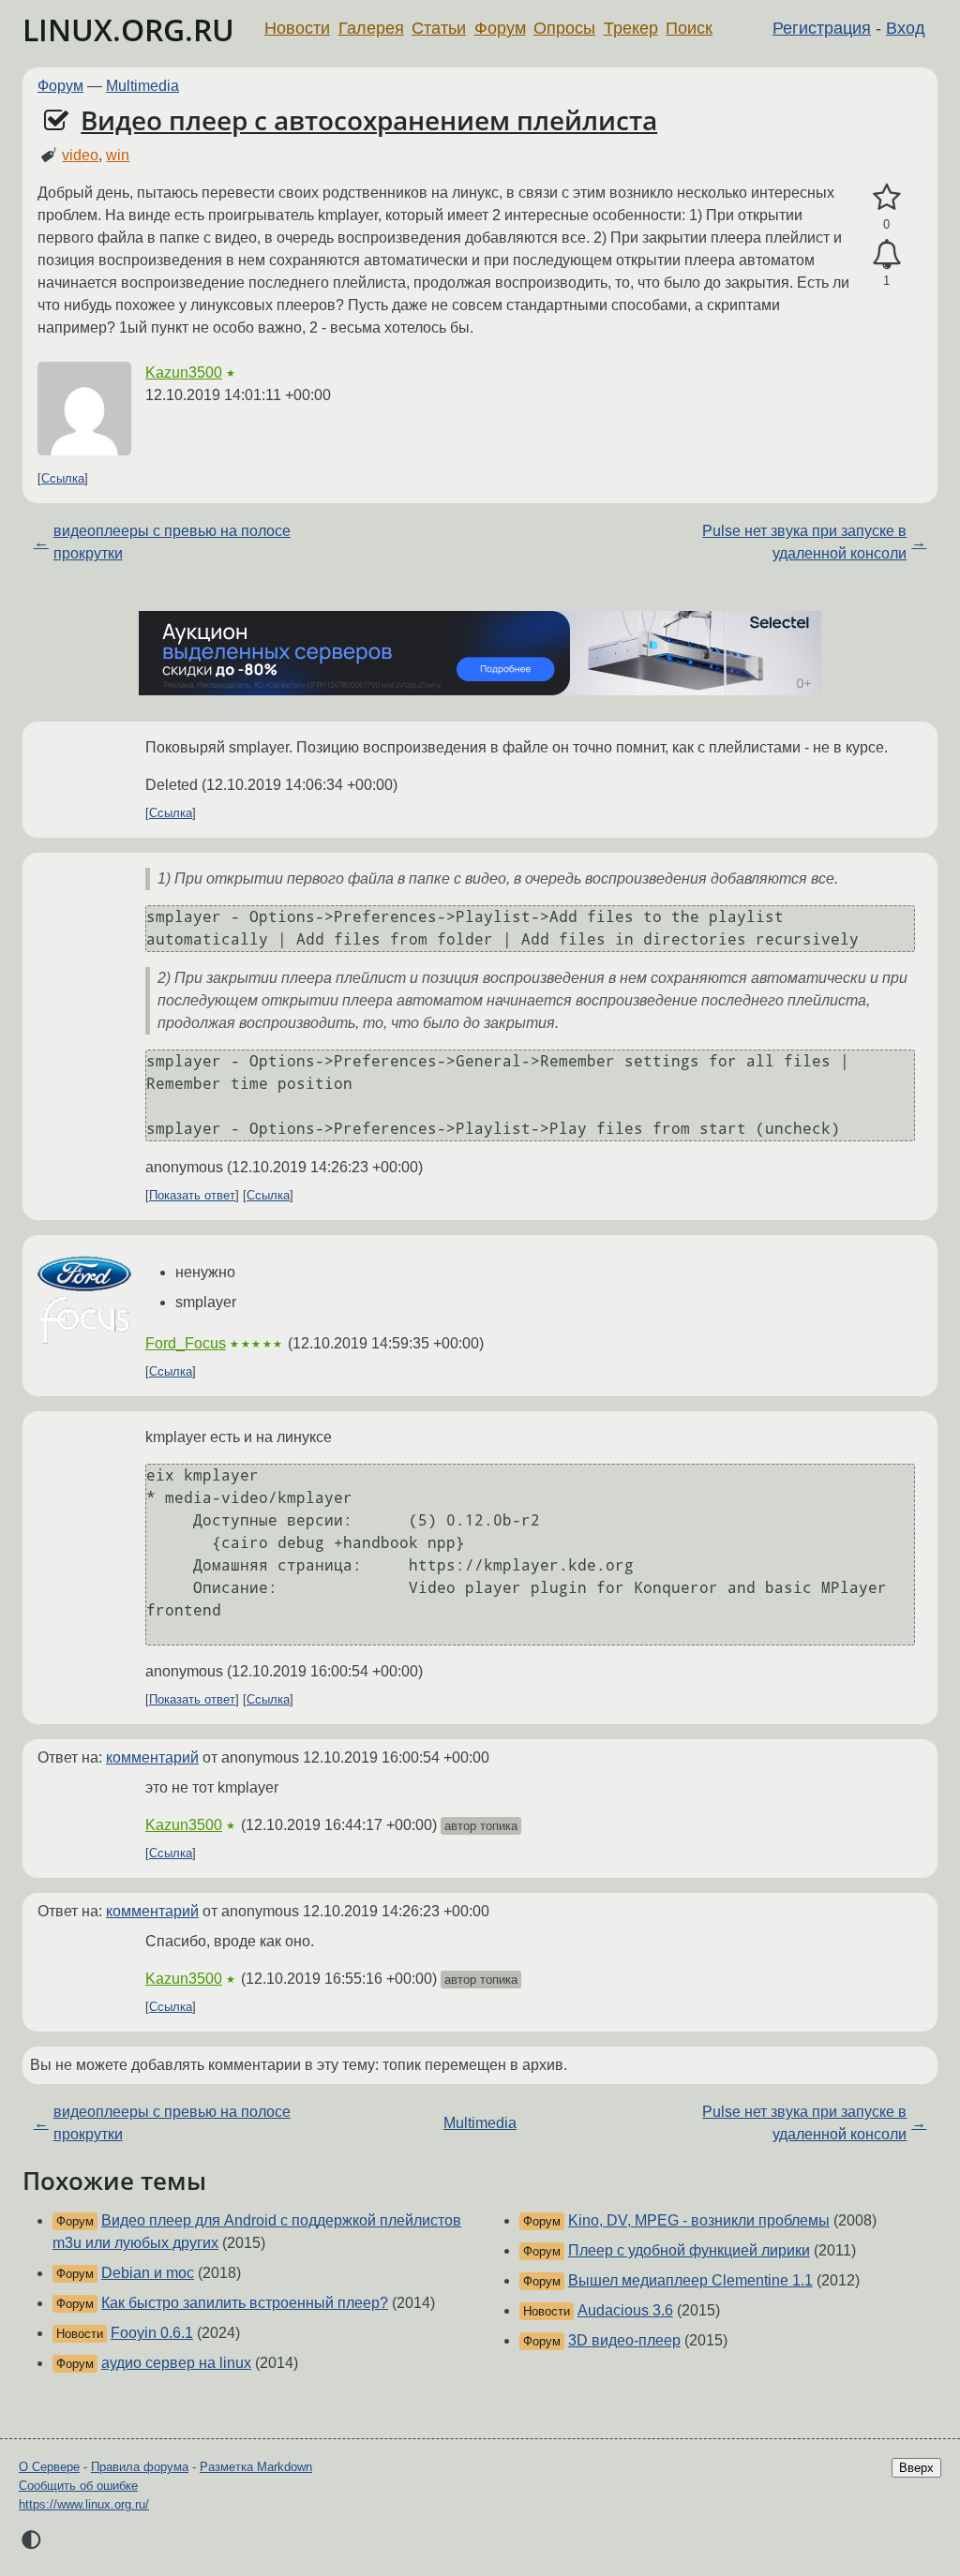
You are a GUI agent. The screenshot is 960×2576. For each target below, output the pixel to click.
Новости (297, 28)
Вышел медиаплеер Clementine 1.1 (690, 2280)
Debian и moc (148, 2273)
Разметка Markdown (256, 2467)
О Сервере (49, 2467)
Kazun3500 (184, 372)
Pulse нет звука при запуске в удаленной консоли (804, 542)
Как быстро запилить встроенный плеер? (245, 2303)
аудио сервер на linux (176, 2363)
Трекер (631, 28)
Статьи (439, 28)
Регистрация (822, 28)
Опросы (564, 28)
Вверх (916, 2468)
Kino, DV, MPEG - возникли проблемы (699, 2220)
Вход (906, 28)
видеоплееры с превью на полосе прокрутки (172, 542)
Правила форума (140, 2467)
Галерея (371, 28)
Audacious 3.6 (625, 2310)
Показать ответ (192, 1195)
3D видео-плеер (624, 2340)
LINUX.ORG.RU (128, 30)
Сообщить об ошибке (78, 2486)
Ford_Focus (186, 1343)
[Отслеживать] (886, 255)
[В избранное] (886, 198)
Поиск (689, 28)
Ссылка (63, 478)
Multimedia (142, 86)
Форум (500, 28)
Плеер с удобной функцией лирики (689, 2250)
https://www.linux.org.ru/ (84, 2504)
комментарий (152, 1757)
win (118, 155)
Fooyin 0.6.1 (152, 2333)
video (80, 155)
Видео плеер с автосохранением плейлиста (369, 120)
